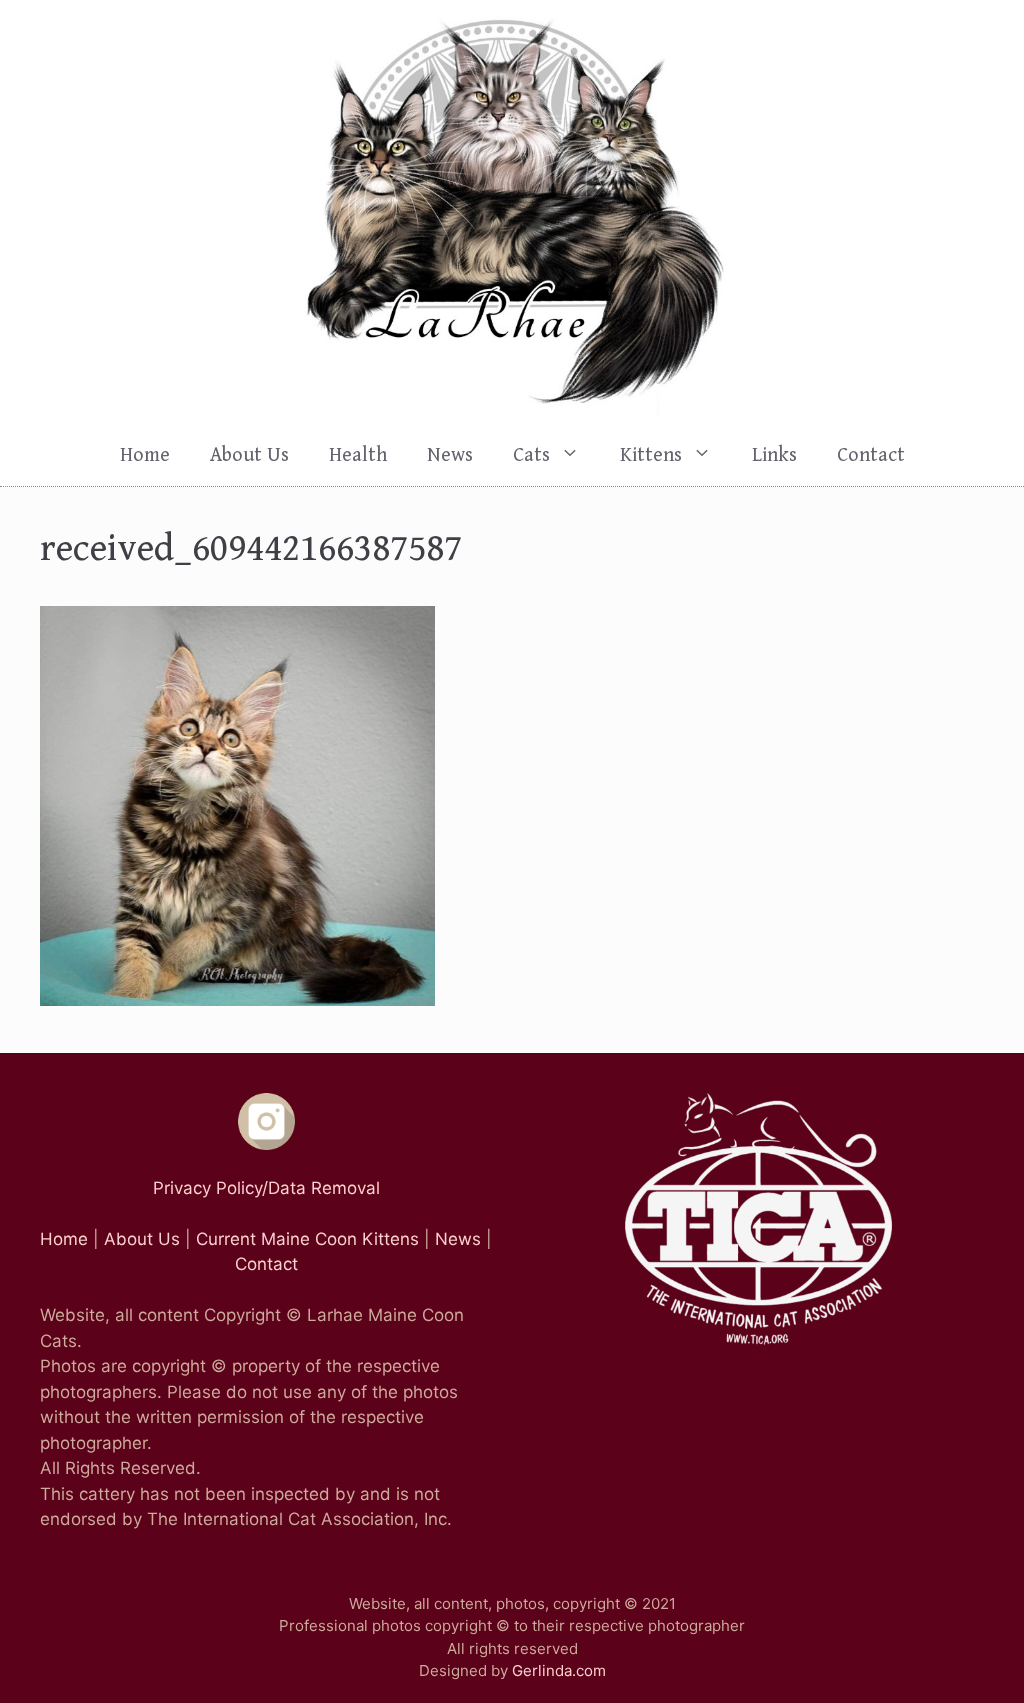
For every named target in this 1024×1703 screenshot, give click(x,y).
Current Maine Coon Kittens (307, 1239)
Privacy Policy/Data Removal (266, 1188)
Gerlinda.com (559, 1670)
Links (774, 455)
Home (145, 455)
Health (358, 455)
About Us (249, 455)
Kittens (651, 455)
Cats (531, 455)
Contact (871, 455)
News (450, 455)
